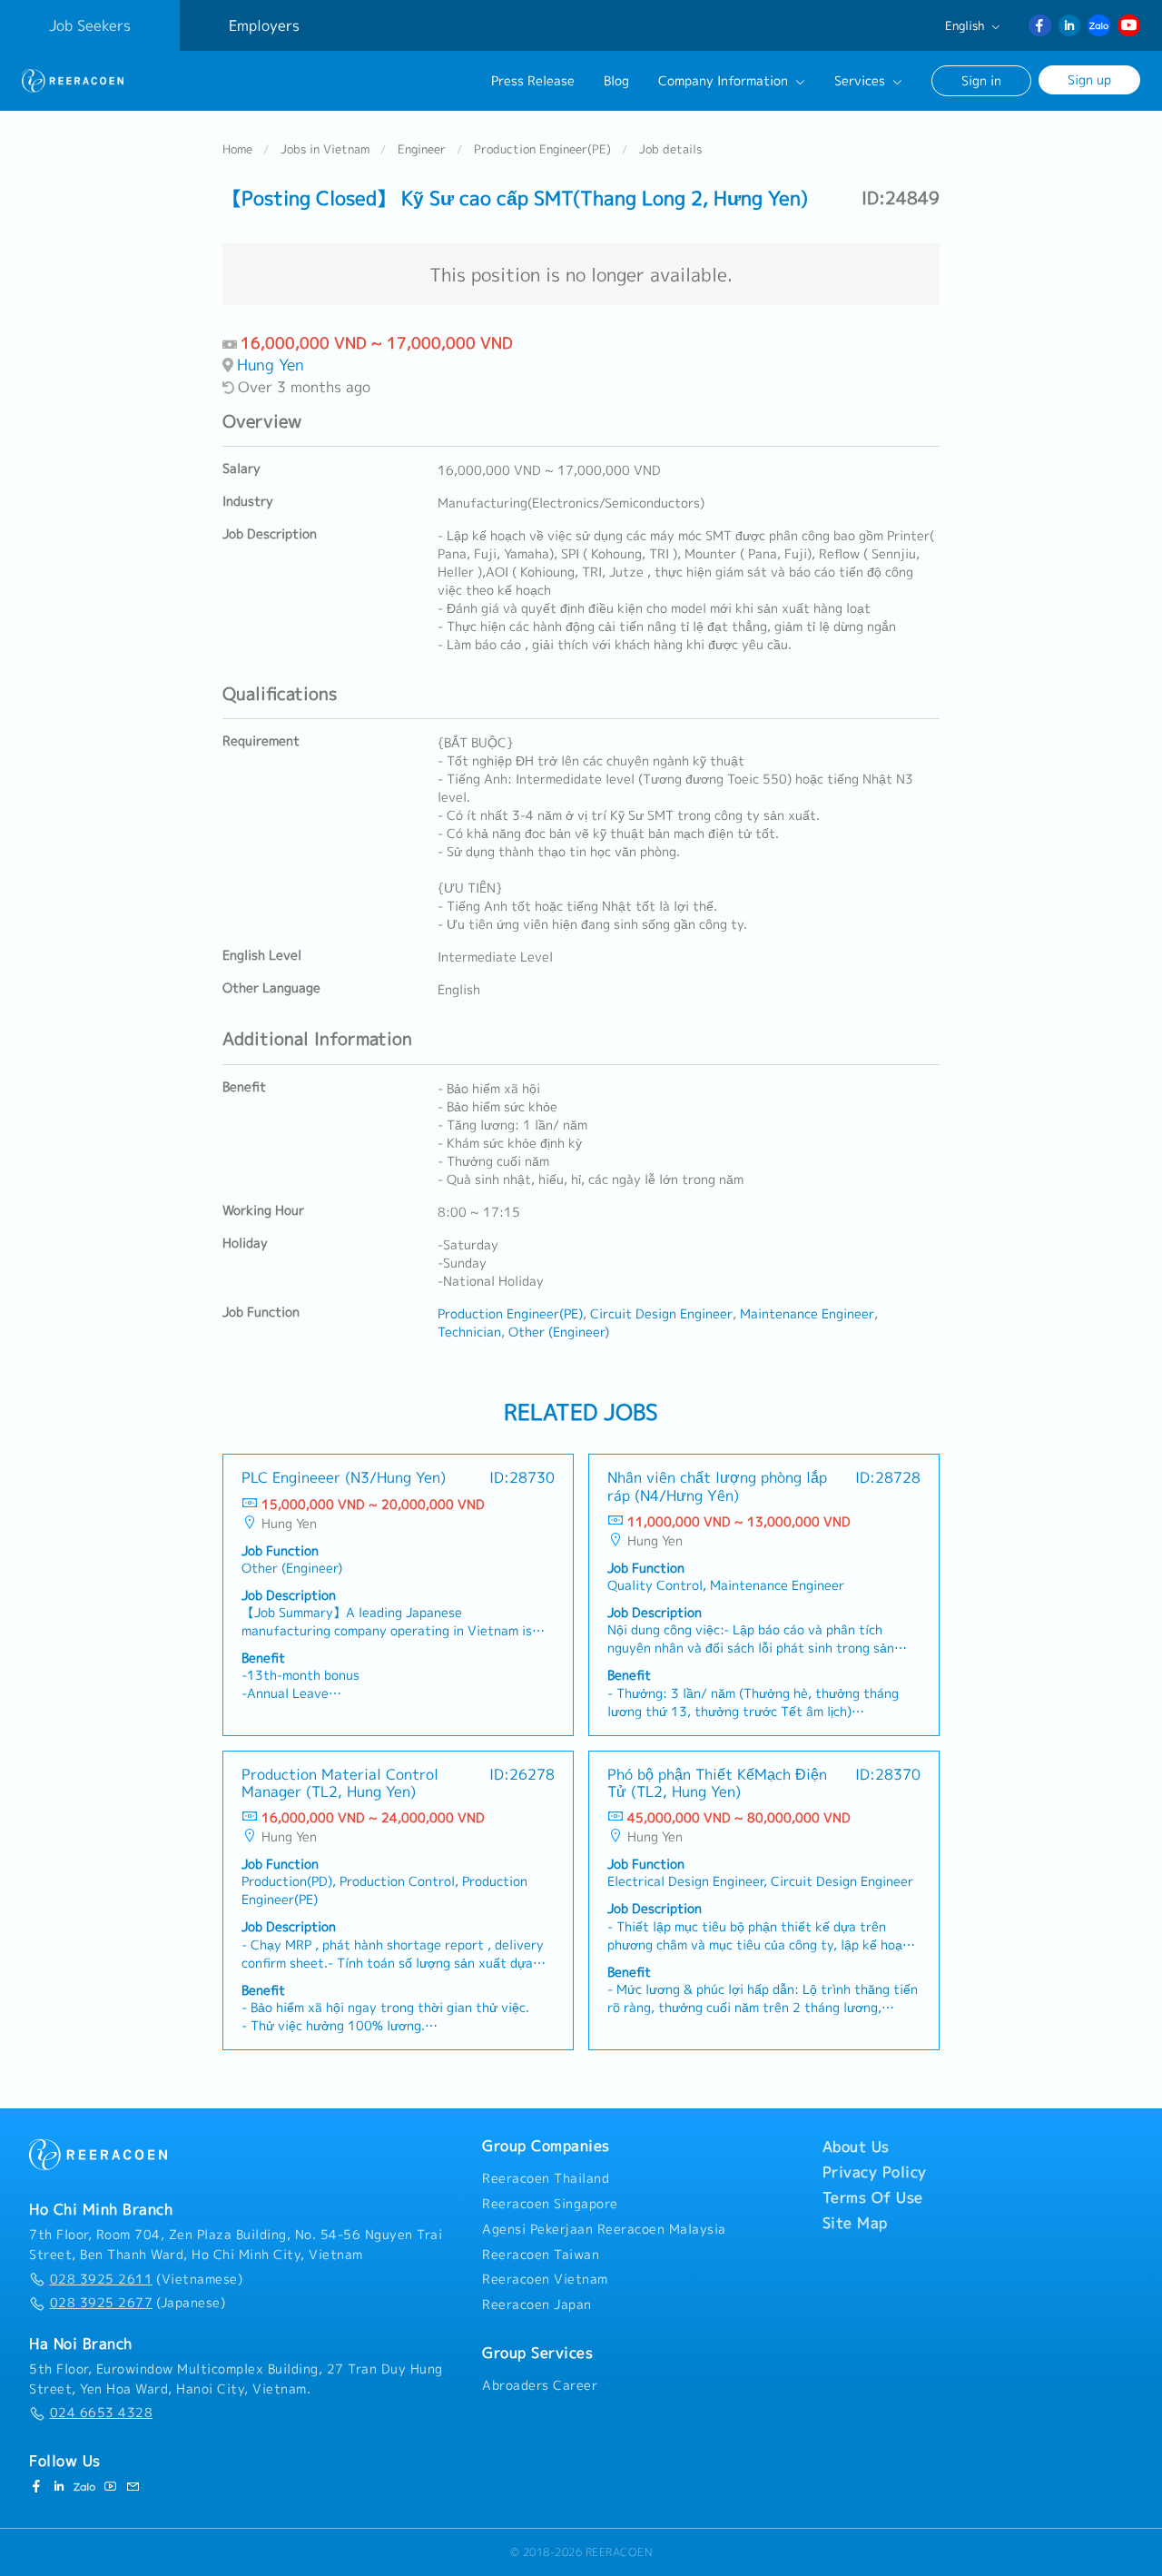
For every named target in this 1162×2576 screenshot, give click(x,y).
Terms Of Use (873, 2197)
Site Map (855, 2223)
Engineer (422, 149)
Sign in (981, 80)
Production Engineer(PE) (542, 149)
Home (237, 149)
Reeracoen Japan (537, 2305)
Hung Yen (271, 365)
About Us (856, 2147)
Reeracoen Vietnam (545, 2279)
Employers (264, 25)
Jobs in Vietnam (325, 149)
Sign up (1089, 79)
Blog (616, 81)
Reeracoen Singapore (550, 2204)
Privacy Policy (875, 2172)
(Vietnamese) (146, 2279)
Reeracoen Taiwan (541, 2255)
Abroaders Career (540, 2385)
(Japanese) (138, 2303)
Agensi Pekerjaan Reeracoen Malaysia (604, 2229)
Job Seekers (90, 25)
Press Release (533, 81)
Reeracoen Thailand (546, 2178)
